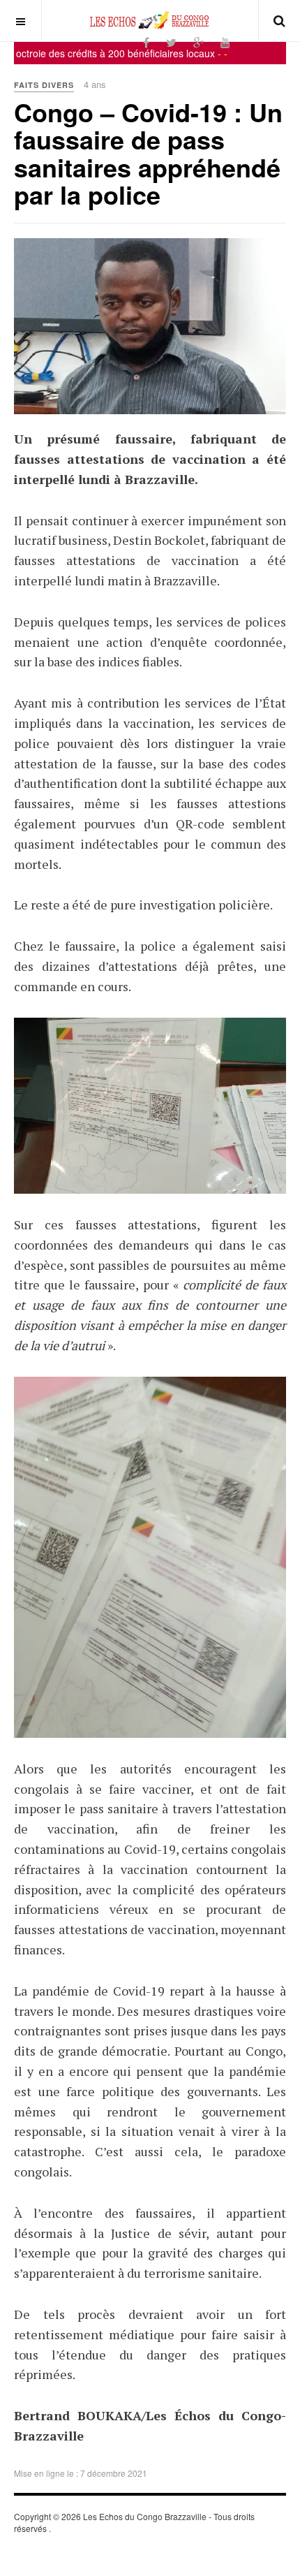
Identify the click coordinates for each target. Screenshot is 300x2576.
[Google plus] (198, 42)
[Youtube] (225, 42)
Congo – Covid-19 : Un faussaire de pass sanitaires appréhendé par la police (148, 153)
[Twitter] (171, 42)
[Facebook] (146, 42)
